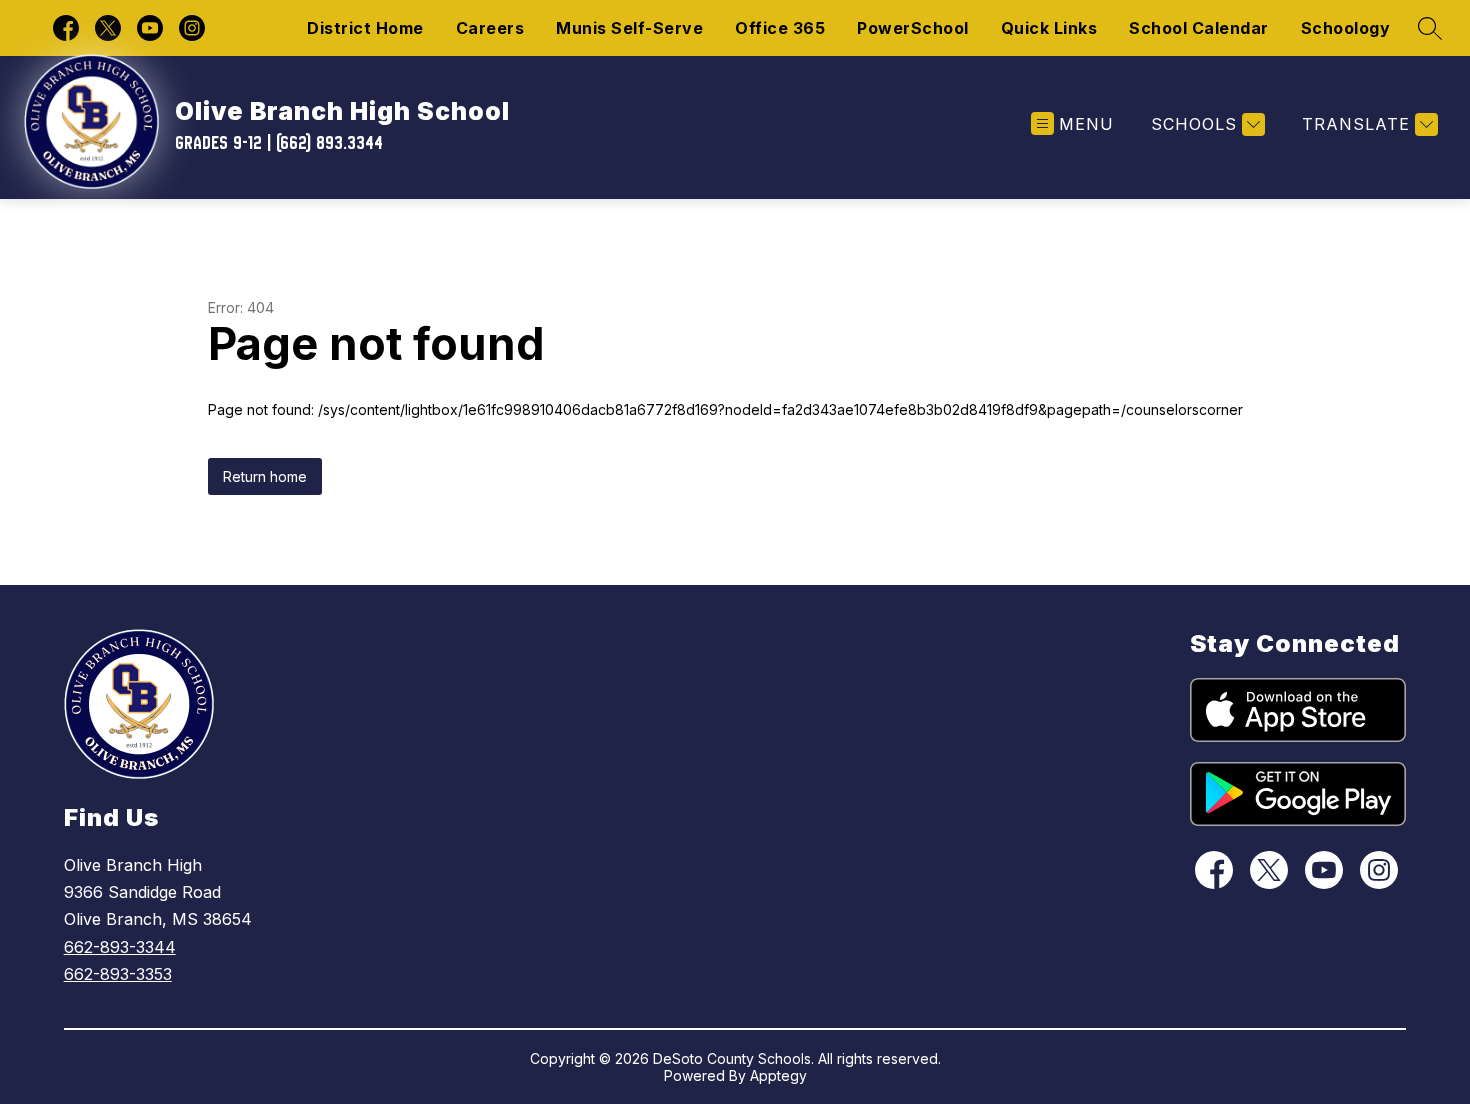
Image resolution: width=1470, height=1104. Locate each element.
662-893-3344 (120, 947)
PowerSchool (913, 28)
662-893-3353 (118, 974)
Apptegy (778, 1075)
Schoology (1346, 28)
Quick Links (1049, 28)
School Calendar (1199, 28)
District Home (365, 28)
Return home (265, 476)
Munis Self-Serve (629, 28)
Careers (490, 28)
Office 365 (780, 28)
